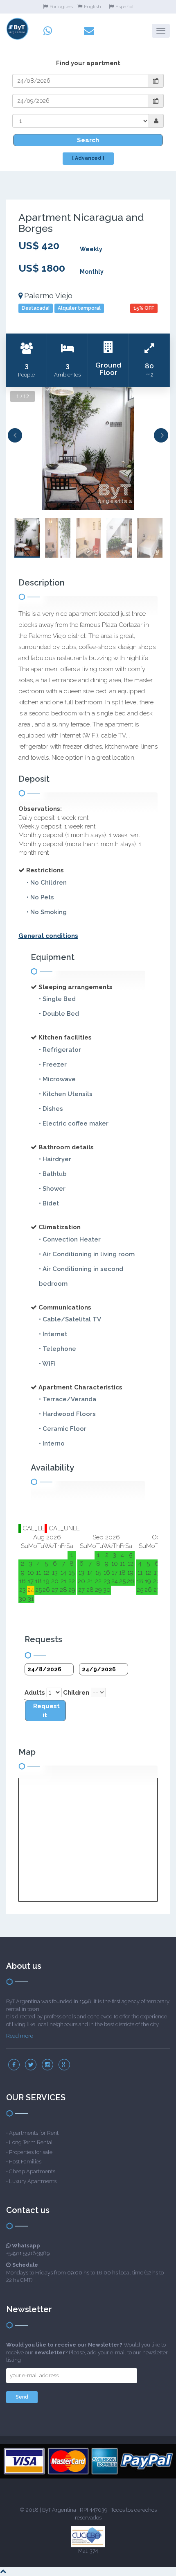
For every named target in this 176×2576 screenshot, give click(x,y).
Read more (20, 2036)
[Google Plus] (64, 2065)
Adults (35, 1693)
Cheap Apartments (32, 2171)
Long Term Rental (31, 2142)
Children (76, 1693)
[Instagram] (47, 2065)
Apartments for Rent (34, 2133)
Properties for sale (31, 2152)
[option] (88, 448)
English (93, 7)
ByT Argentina (59, 2510)
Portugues (61, 7)
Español (124, 7)
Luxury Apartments (33, 2181)
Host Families (25, 2162)
